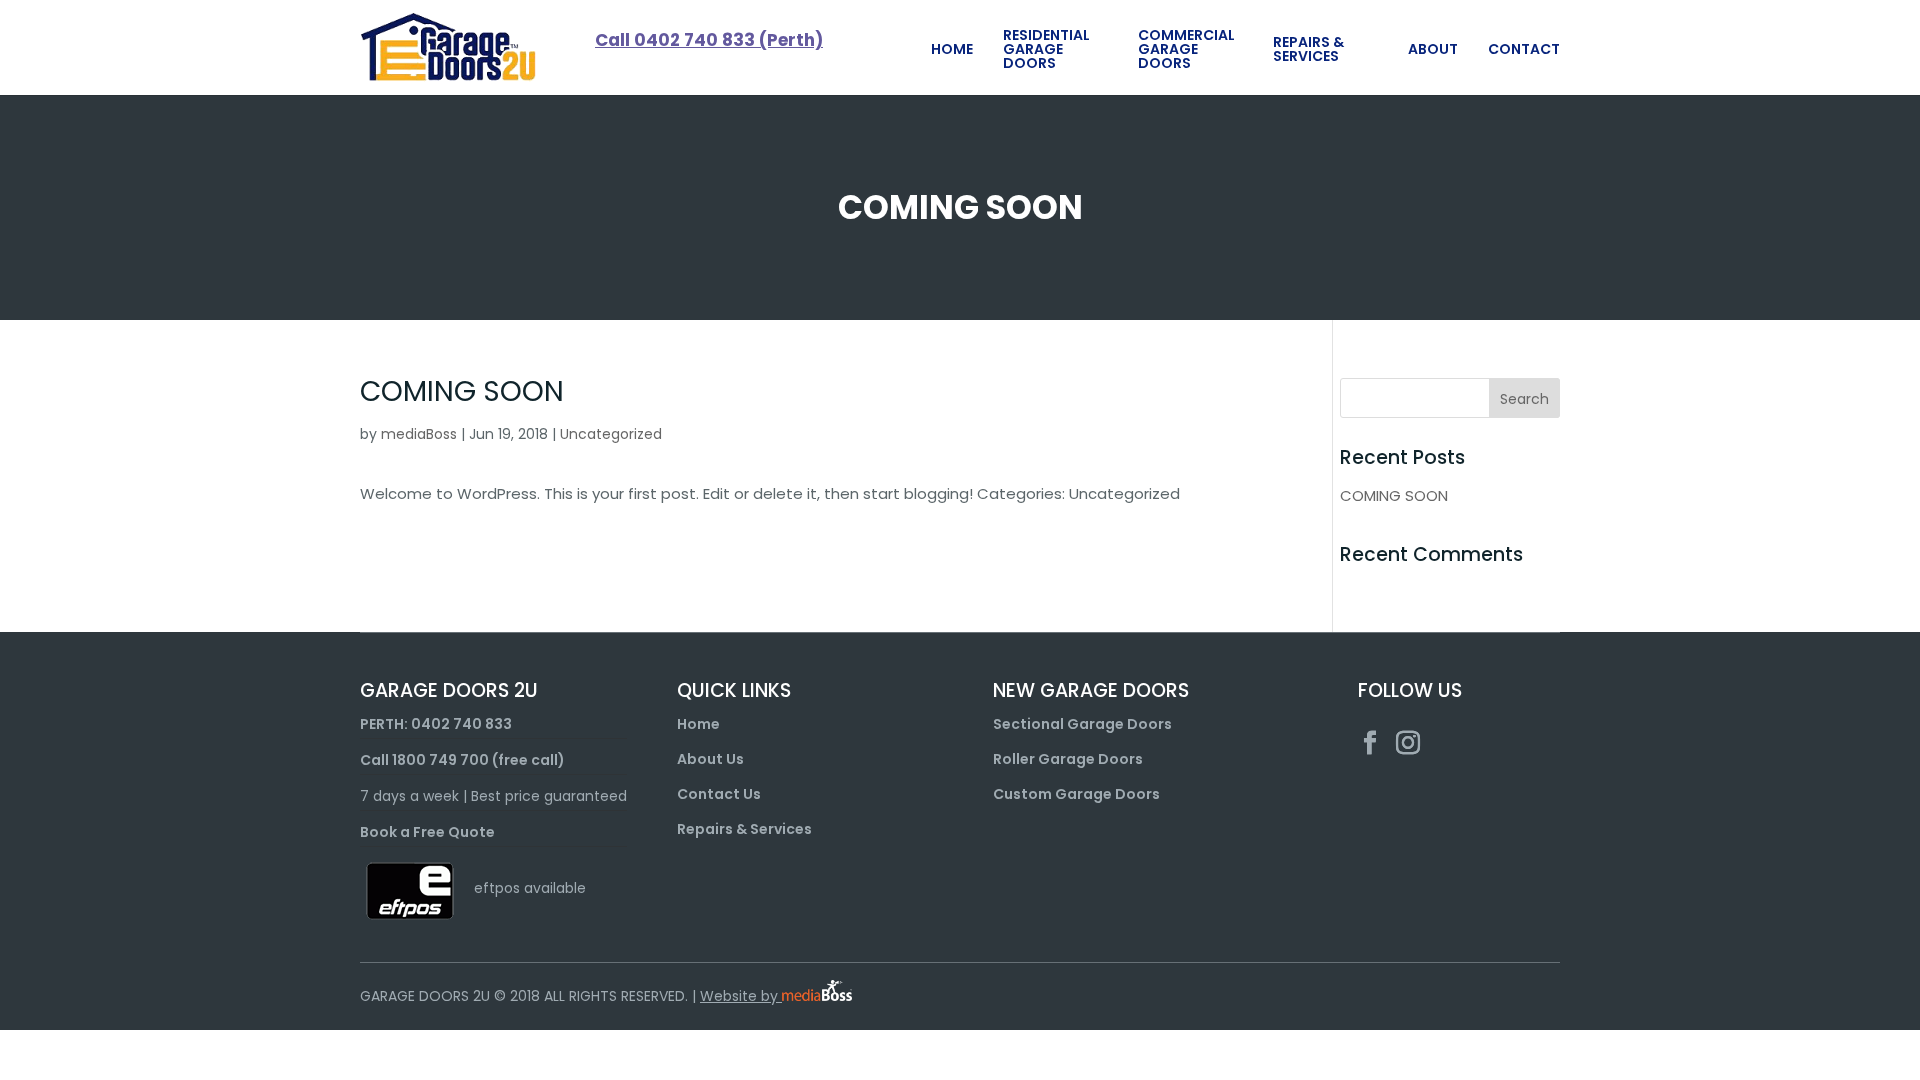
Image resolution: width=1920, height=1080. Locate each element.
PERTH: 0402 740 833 (436, 724)
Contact (1524, 49)
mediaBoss (419, 434)
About (1433, 49)
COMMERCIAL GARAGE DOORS (1186, 49)
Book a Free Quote (427, 832)
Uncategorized (611, 434)
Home (952, 49)
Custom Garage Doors (1076, 794)
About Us (710, 759)
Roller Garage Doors (1068, 759)
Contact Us (719, 794)
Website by (741, 996)
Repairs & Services (1308, 49)
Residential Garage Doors (1046, 49)
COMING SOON (462, 391)
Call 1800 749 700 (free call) (462, 760)
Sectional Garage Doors (1082, 724)
